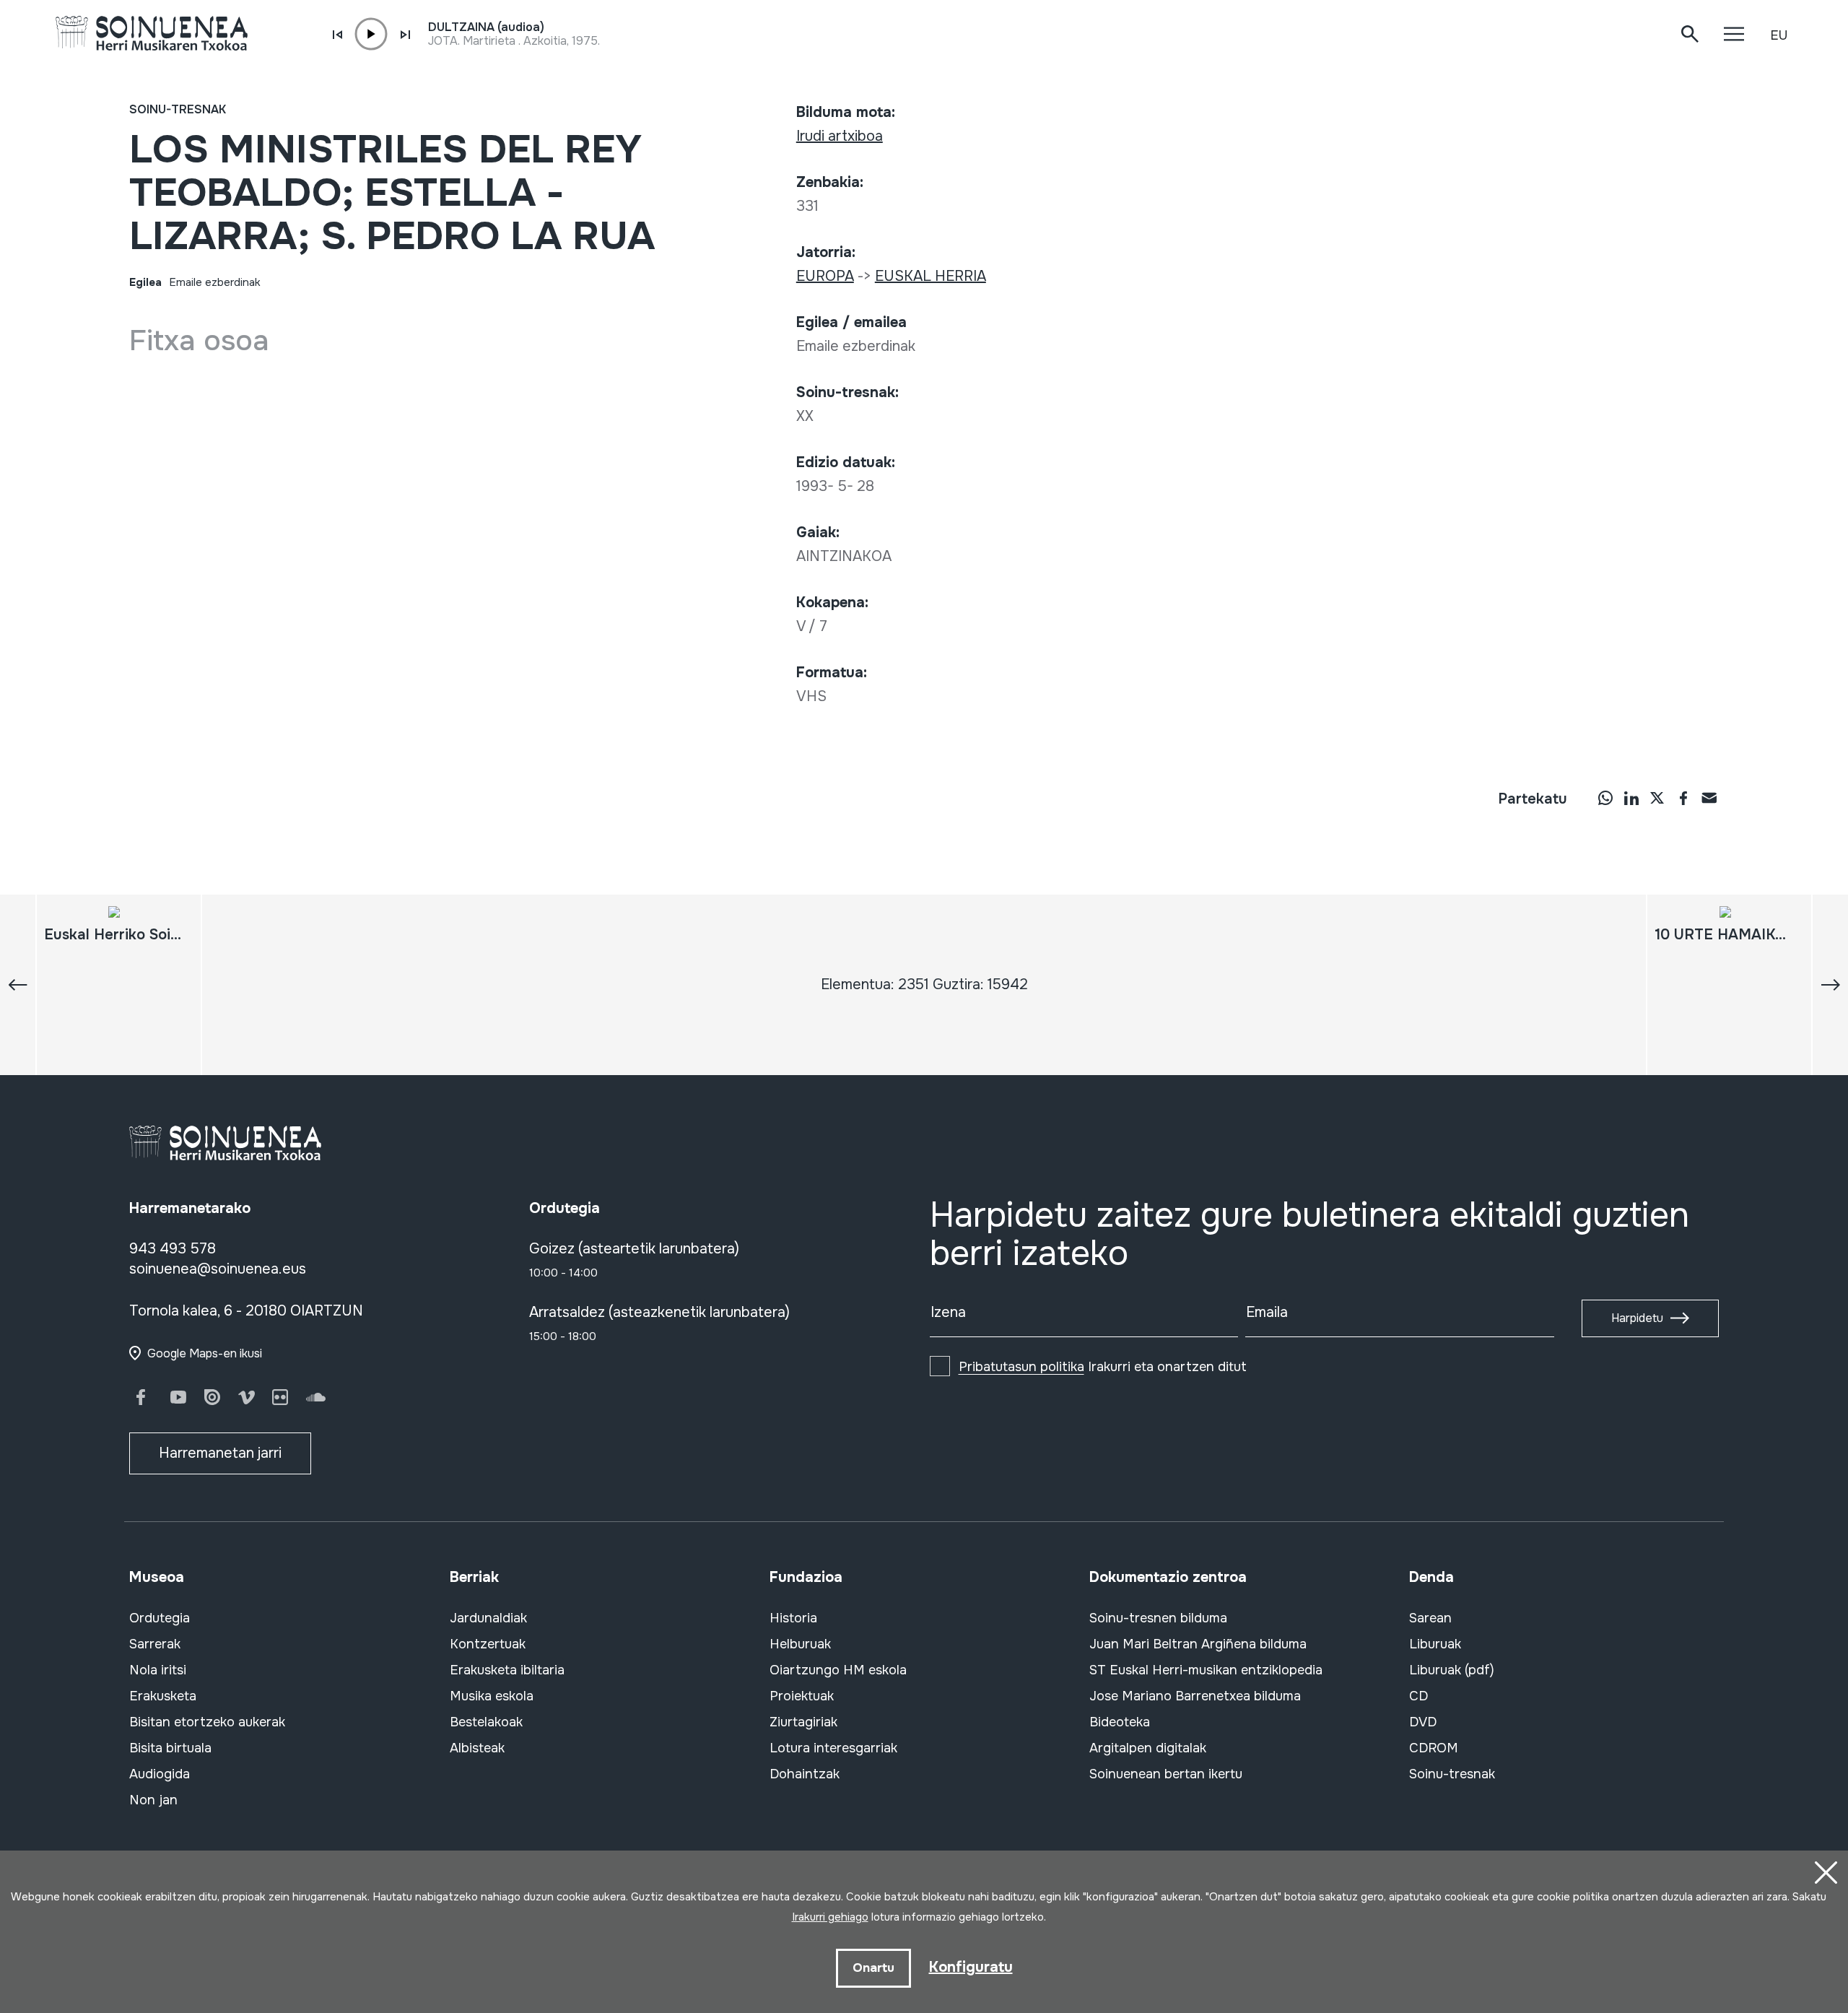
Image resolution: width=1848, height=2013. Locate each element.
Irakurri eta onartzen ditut (1103, 1367)
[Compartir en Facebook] (1683, 798)
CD (1418, 1696)
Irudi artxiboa (840, 136)
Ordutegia (160, 1618)
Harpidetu (1637, 1318)
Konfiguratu (971, 1967)
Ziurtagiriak (803, 1722)
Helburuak (800, 1644)
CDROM (1434, 1748)
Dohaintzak (805, 1774)
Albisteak (477, 1748)
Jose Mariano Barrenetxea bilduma (1195, 1696)
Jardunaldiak (488, 1618)
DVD (1423, 1722)
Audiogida (160, 1774)
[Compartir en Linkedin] (1631, 798)
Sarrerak (155, 1644)
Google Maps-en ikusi (205, 1353)
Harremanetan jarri (220, 1453)
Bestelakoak (486, 1722)
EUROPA (825, 276)
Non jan (153, 1800)
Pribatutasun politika (1021, 1367)
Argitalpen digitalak (1148, 1748)
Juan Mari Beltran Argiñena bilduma (1198, 1644)
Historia (793, 1618)
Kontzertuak (488, 1644)
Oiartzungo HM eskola (838, 1670)
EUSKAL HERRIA (930, 276)
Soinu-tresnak (178, 109)
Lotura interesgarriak (833, 1748)
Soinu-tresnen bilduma (1158, 1618)
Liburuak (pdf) (1452, 1670)
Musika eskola (492, 1696)
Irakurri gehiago (830, 1917)
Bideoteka (1120, 1722)
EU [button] (1779, 35)
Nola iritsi (158, 1670)
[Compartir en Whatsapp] (1605, 798)
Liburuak (1435, 1644)
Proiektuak (802, 1696)
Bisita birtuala (170, 1748)
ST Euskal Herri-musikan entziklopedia (1206, 1670)
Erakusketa (163, 1696)
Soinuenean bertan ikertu (1166, 1774)
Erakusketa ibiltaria (507, 1670)
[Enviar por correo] (1709, 798)
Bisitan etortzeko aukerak (207, 1722)
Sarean (1430, 1618)
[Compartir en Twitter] (1657, 798)
